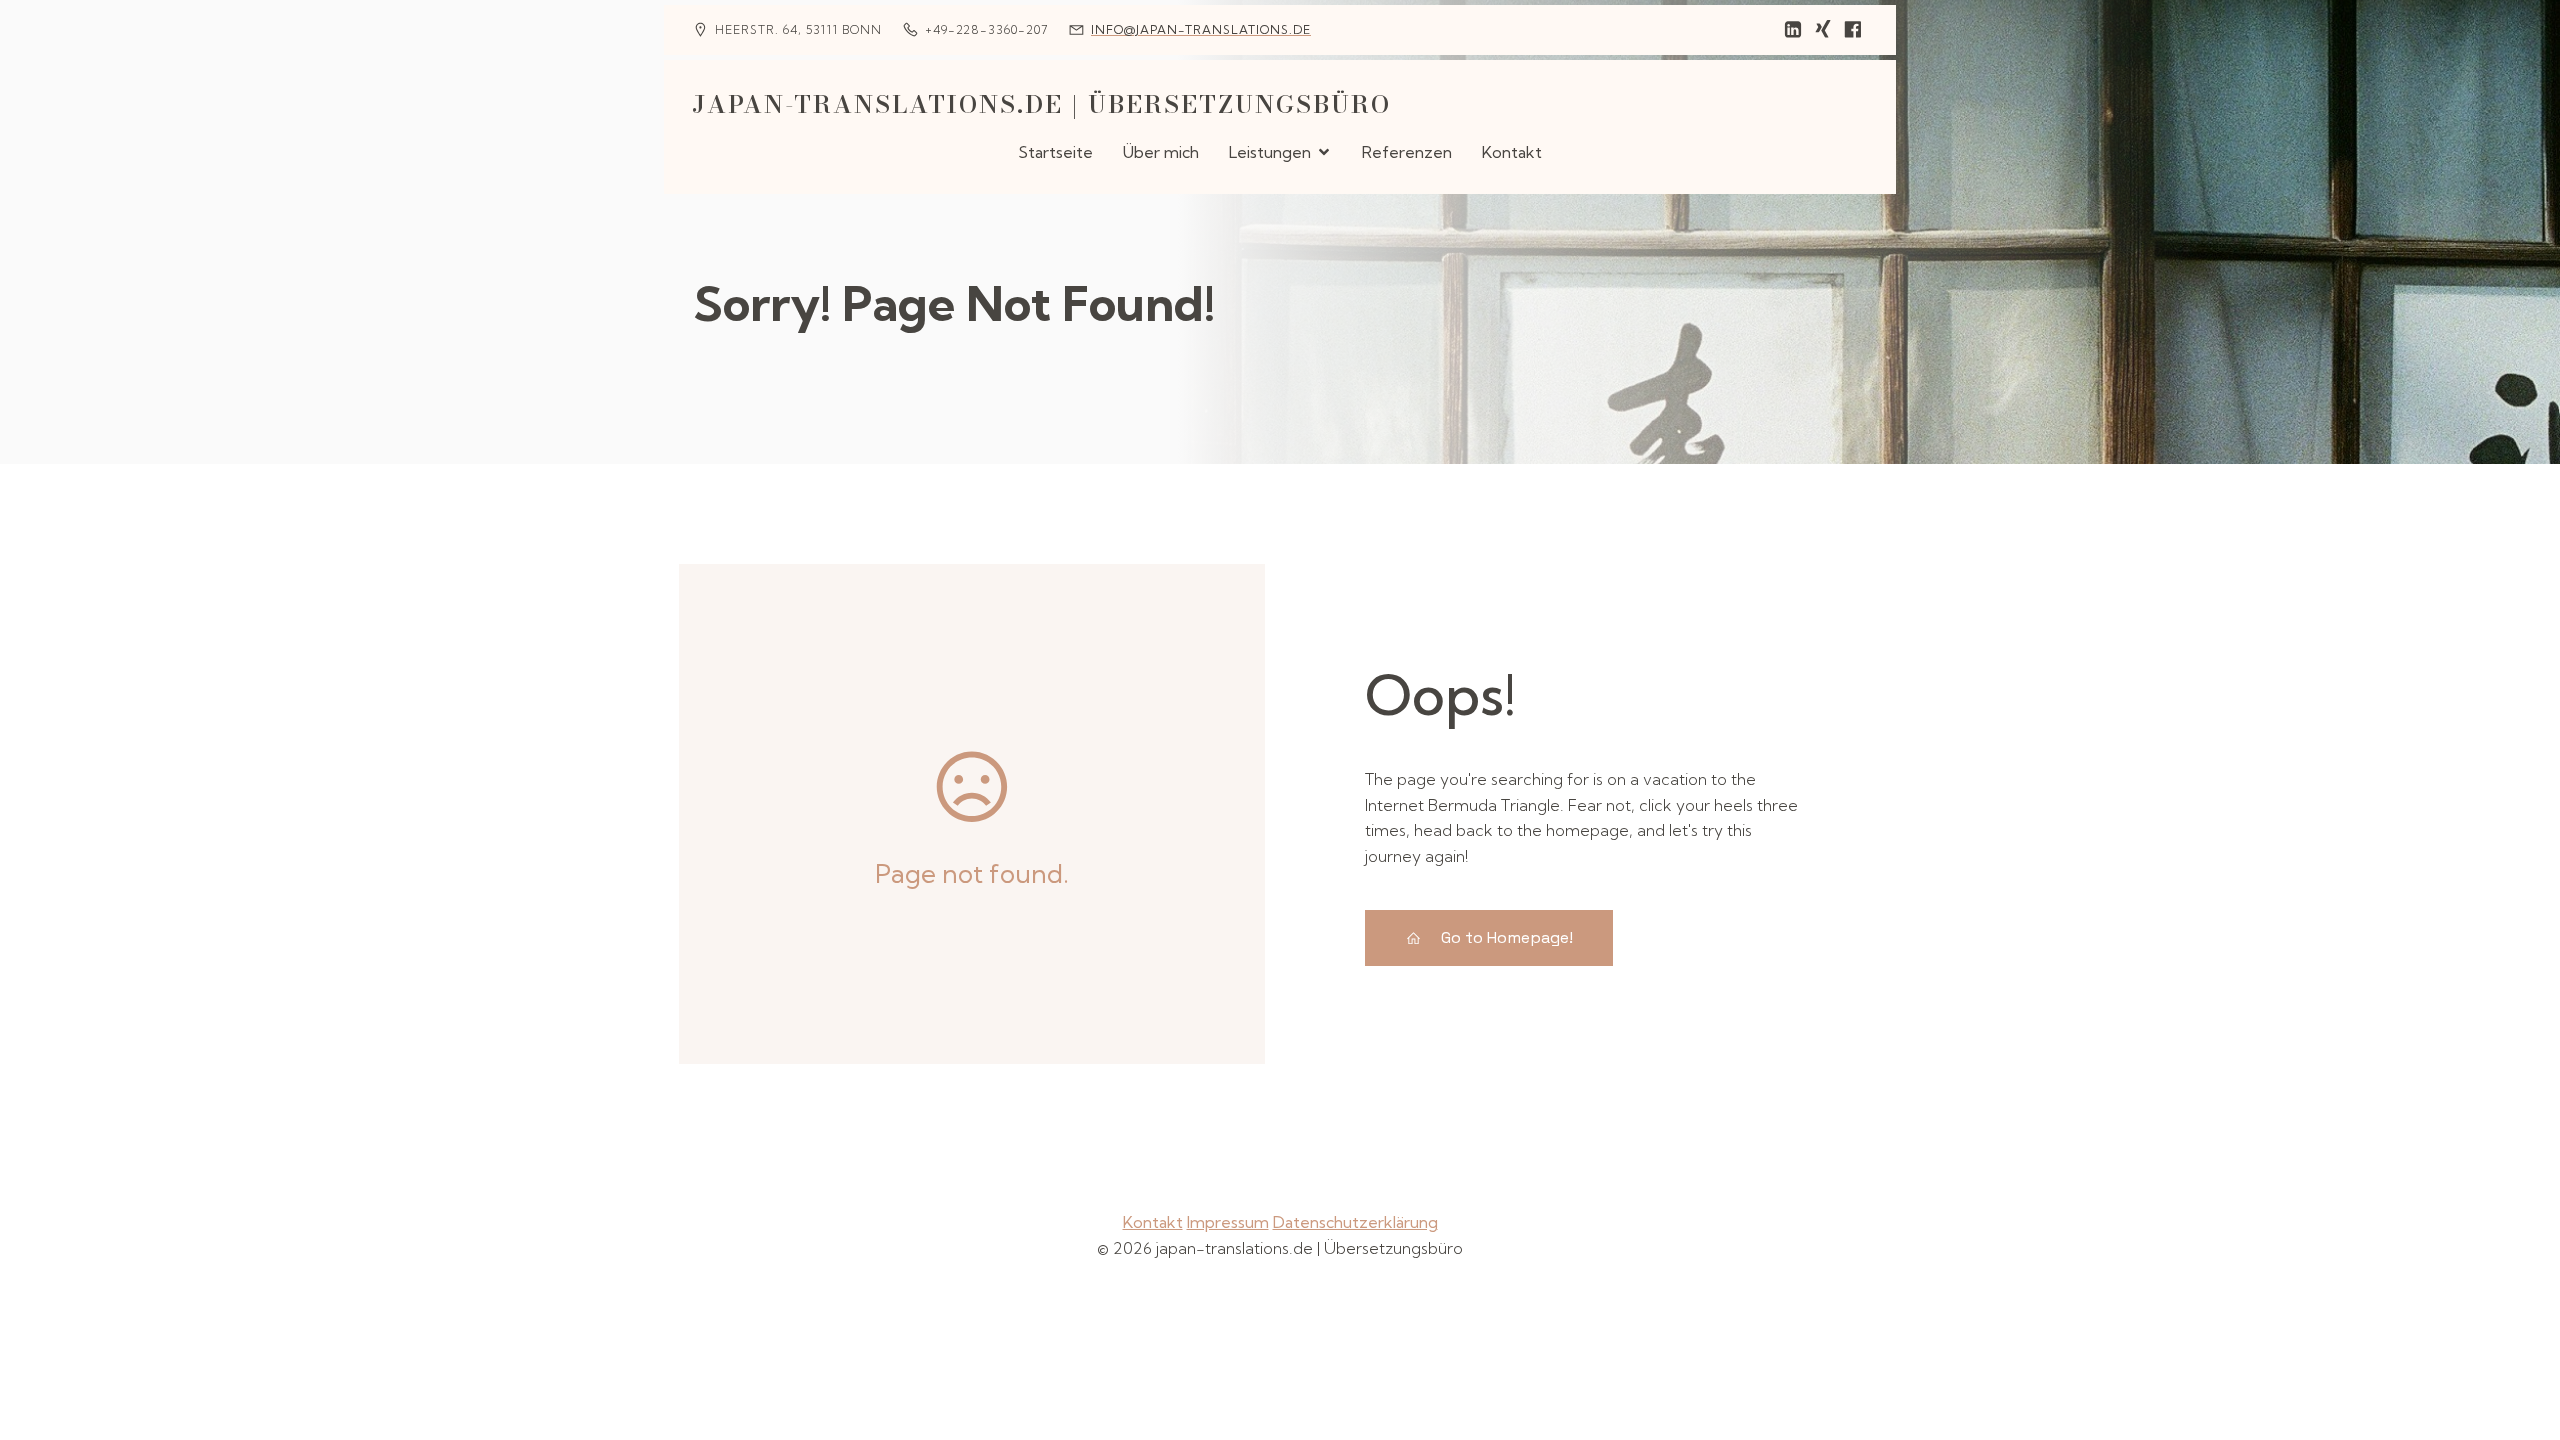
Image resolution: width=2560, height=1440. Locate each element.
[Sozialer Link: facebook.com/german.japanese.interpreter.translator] (1853, 30)
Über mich (1161, 152)
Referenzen (1407, 152)
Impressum (1228, 1222)
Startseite (1055, 152)
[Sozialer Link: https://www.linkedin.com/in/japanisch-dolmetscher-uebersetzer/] (1793, 30)
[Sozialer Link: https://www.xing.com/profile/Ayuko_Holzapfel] (1823, 30)
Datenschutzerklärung (1355, 1222)
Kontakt (1512, 152)
